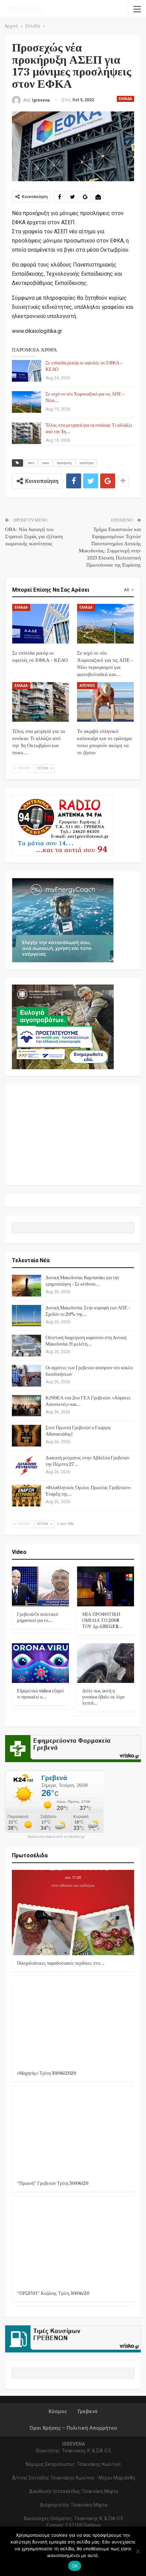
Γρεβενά (88, 2411)
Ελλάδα (125, 99)
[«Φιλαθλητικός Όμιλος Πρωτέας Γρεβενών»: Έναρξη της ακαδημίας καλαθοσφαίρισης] (26, 1496)
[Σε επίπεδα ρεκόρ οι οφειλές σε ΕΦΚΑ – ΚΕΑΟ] (26, 371)
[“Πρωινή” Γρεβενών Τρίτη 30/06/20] (73, 2133)
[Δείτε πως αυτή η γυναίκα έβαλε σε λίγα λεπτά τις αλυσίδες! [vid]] (106, 1663)
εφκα (45, 463)
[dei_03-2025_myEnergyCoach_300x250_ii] (63, 920)
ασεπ (31, 463)
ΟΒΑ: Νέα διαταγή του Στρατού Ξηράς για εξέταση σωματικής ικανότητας (34, 537)
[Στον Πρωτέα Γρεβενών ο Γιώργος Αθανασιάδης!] (26, 1436)
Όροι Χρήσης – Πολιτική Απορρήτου (73, 2428)
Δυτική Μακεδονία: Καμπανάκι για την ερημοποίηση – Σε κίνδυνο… (82, 1281)
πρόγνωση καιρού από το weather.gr (56, 1837)
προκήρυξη (64, 463)
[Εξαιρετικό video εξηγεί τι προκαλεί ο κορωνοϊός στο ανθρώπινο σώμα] (40, 1663)
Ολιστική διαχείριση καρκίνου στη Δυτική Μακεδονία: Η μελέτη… (86, 1341)
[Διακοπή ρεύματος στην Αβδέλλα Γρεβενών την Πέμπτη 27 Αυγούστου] (26, 1466)
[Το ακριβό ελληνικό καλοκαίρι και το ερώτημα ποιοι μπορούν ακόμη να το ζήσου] (105, 702)
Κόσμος (58, 2411)
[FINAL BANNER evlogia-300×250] (63, 1026)
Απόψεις (87, 686)
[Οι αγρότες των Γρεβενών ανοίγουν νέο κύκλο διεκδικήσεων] (26, 1376)
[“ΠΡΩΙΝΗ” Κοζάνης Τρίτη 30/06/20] (73, 2243)
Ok (75, 2566)
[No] (138, 2551)
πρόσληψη (86, 463)
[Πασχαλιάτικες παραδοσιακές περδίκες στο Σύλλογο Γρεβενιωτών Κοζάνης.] (73, 1913)
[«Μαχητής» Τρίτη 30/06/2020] (73, 2023)
